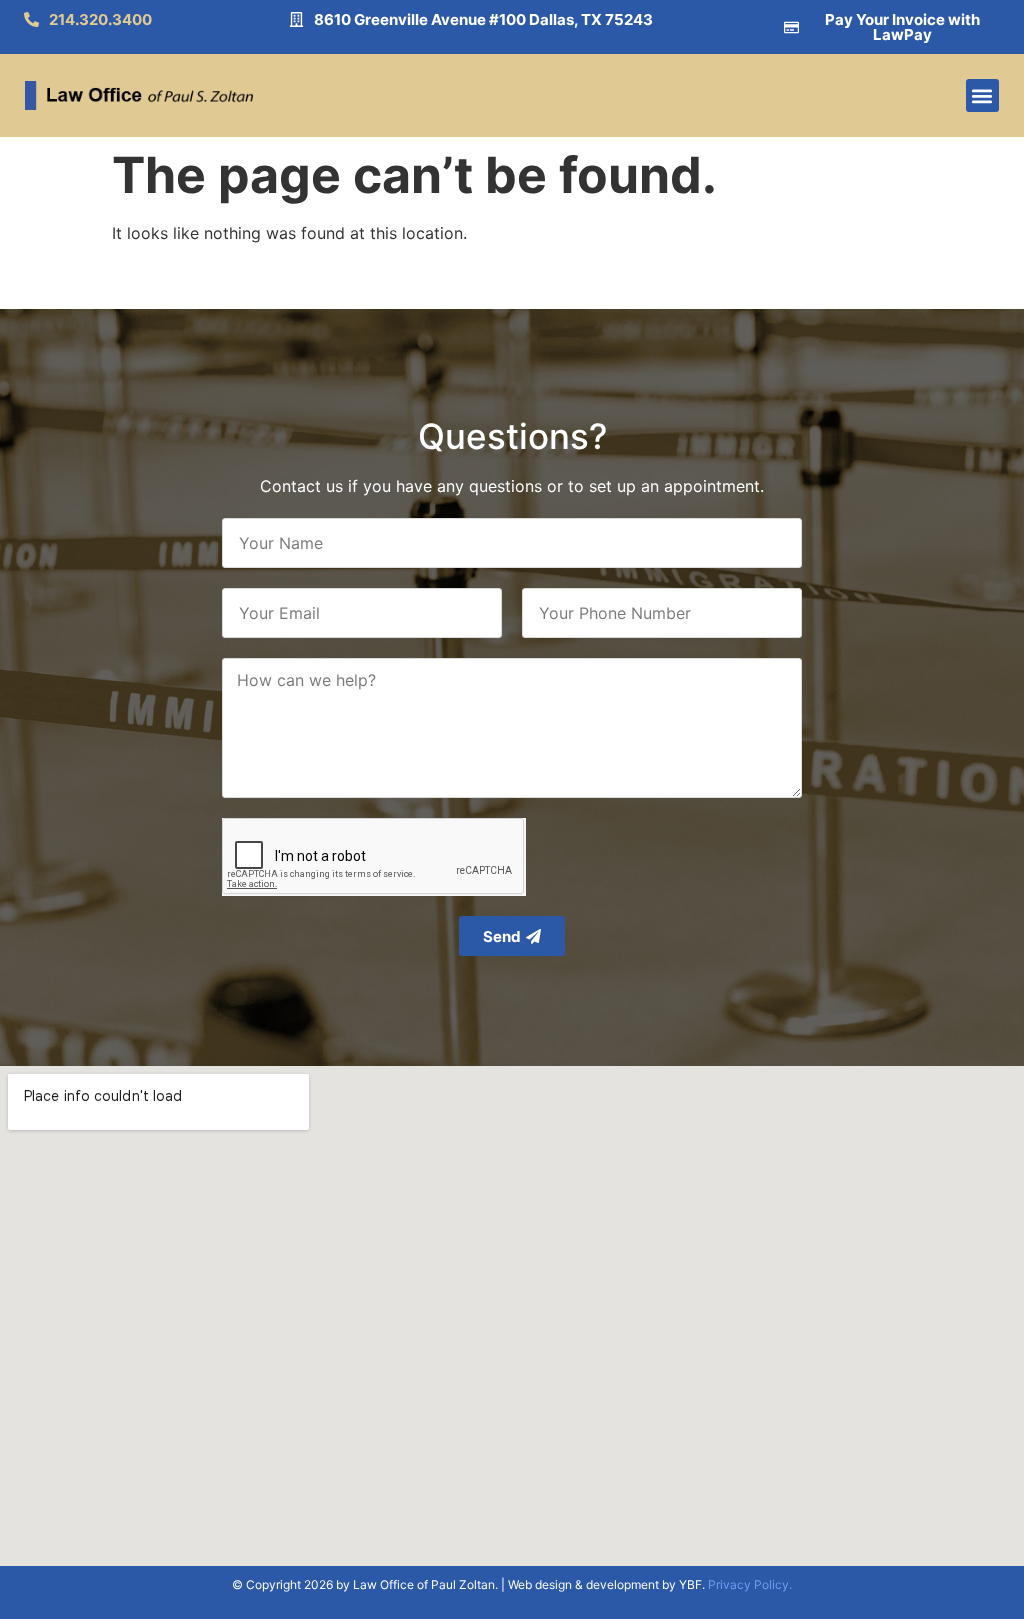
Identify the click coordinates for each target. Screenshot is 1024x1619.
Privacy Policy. (750, 1584)
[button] (982, 95)
